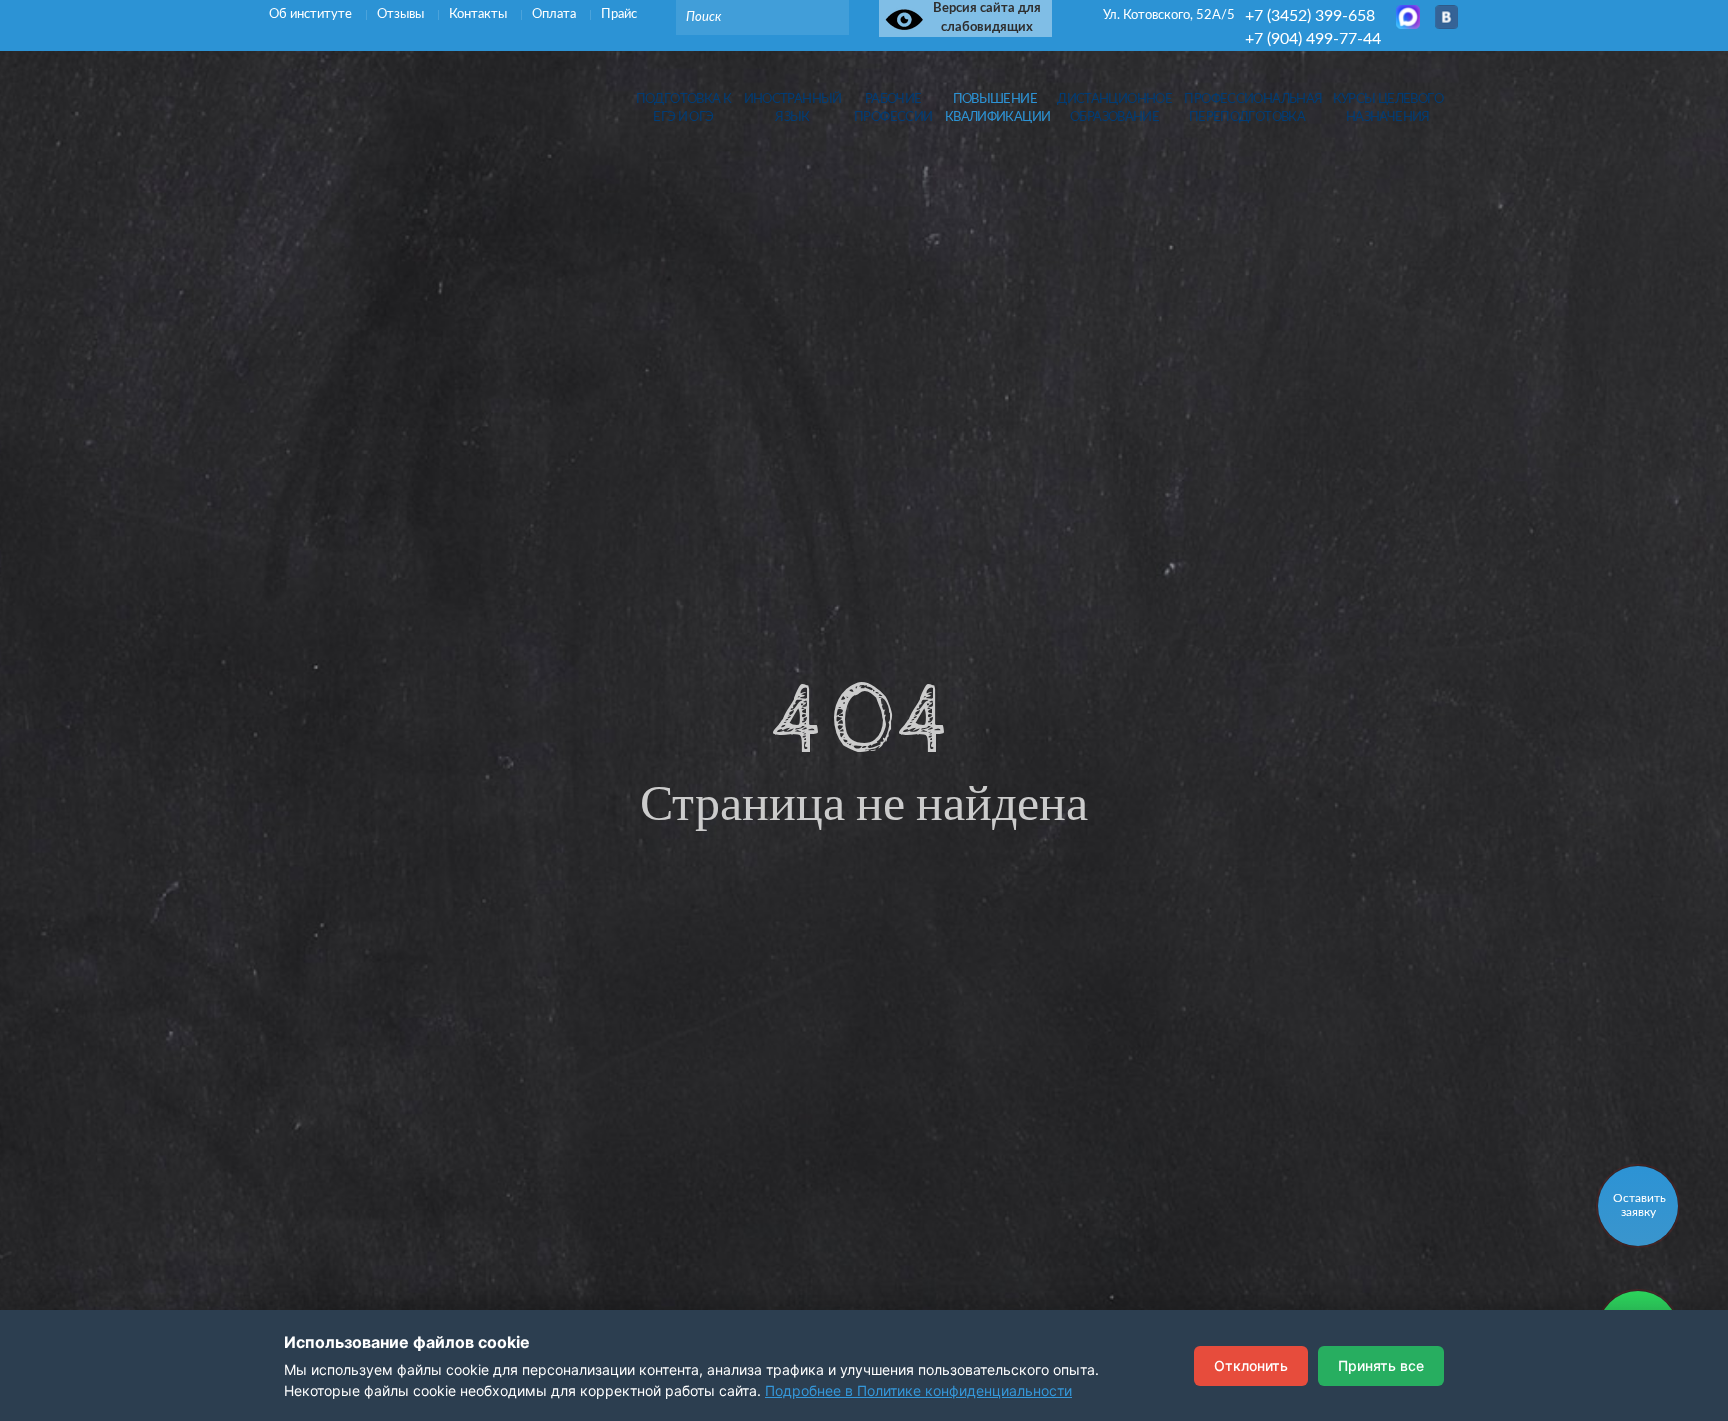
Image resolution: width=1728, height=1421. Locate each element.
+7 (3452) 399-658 (1310, 16)
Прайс (619, 14)
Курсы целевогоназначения (1388, 108)
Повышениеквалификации (995, 108)
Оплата (555, 14)
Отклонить (1251, 1365)
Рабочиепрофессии (893, 108)
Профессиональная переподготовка (1246, 108)
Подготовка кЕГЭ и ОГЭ (684, 108)
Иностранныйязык (793, 108)
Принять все (1381, 1365)
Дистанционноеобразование (1114, 108)
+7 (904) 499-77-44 (1313, 39)
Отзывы (402, 14)
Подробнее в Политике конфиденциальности (918, 1390)
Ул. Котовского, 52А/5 (1169, 15)
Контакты (479, 14)
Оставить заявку (1639, 1205)
